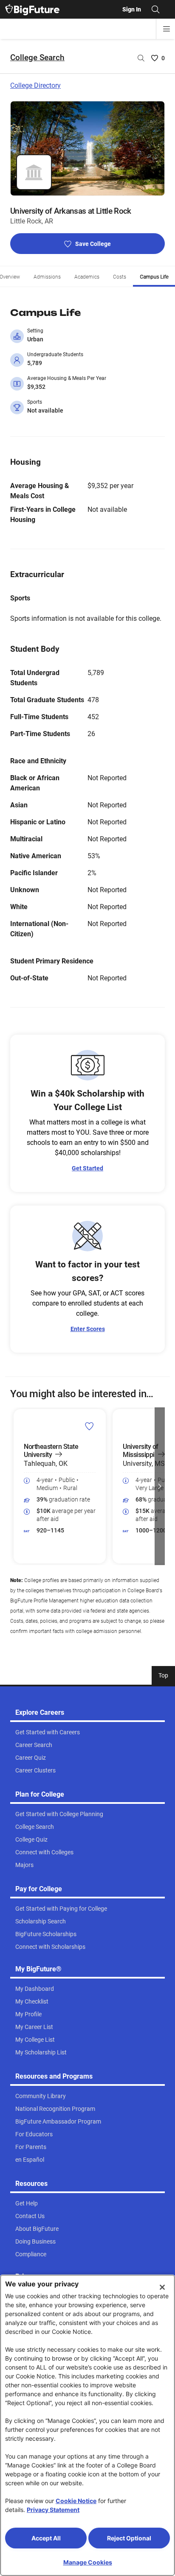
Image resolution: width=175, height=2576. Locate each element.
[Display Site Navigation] (167, 29)
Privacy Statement (53, 2510)
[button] (15, 1486)
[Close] (162, 2287)
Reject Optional (129, 2538)
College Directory (35, 85)
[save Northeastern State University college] (89, 1426)
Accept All (46, 2538)
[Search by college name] (141, 58)
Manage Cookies (88, 2562)
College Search (37, 57)
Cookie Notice (76, 2501)
